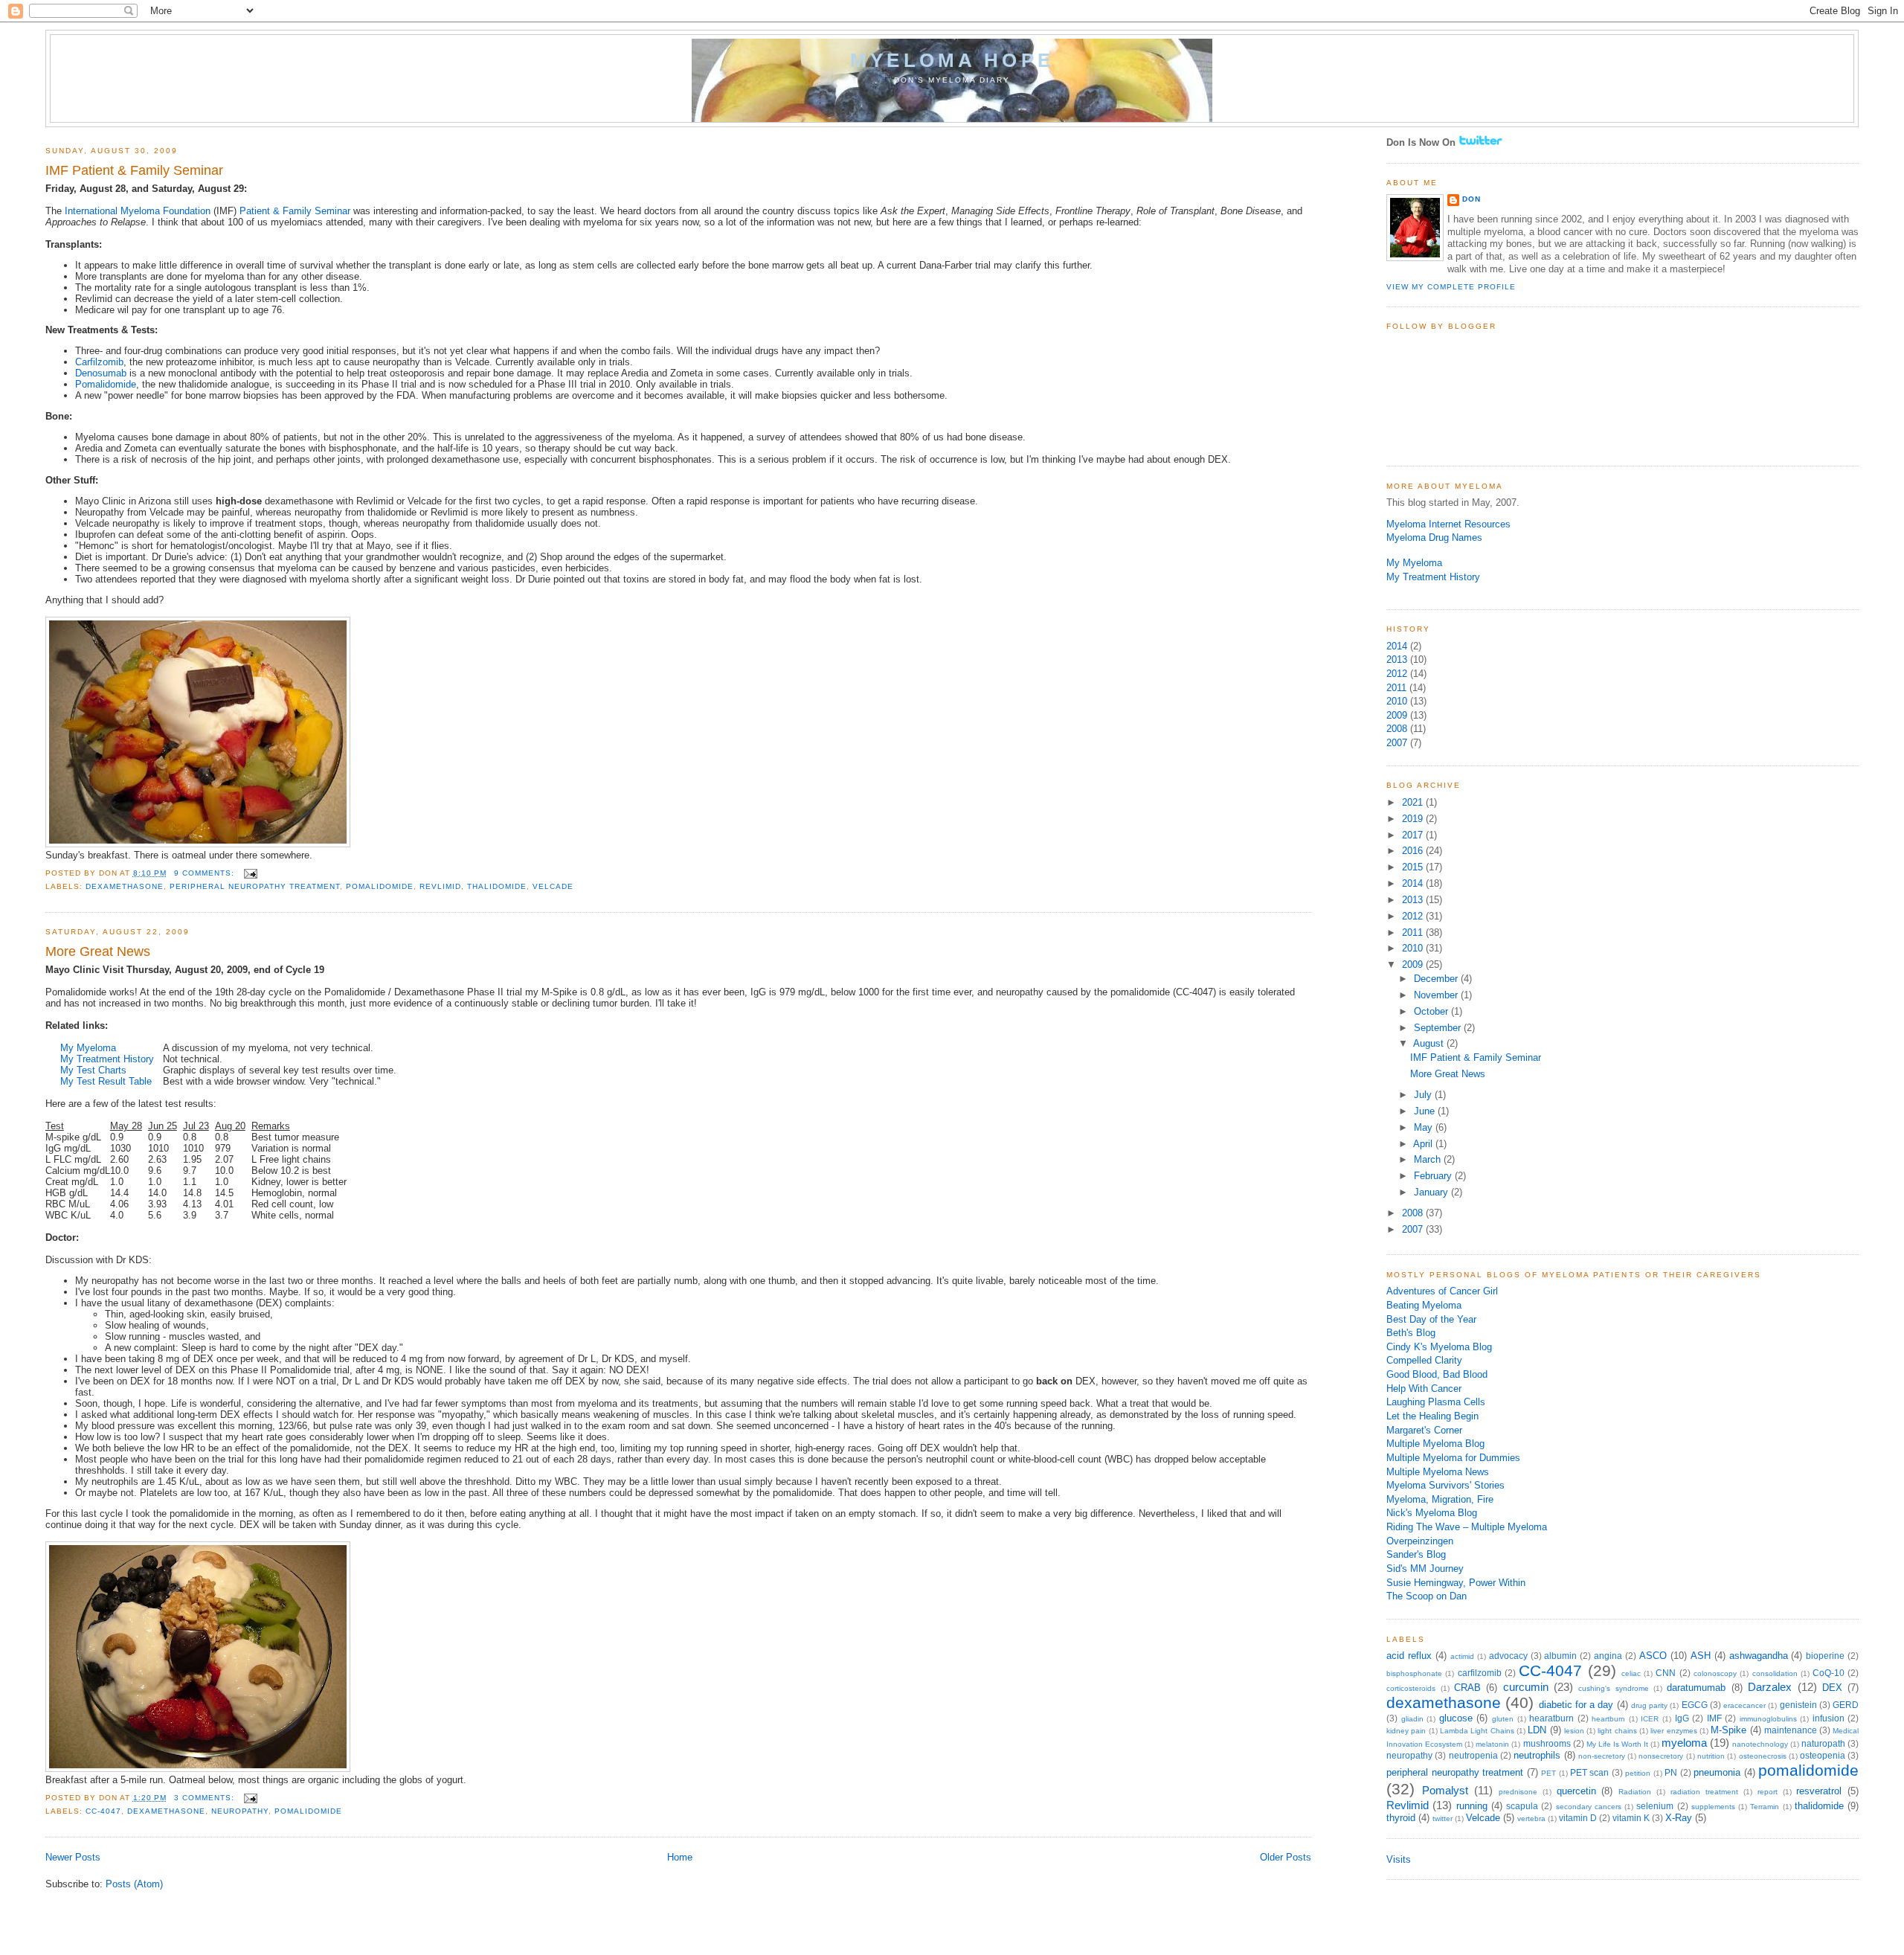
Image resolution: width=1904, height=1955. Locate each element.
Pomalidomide (106, 384)
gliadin (1412, 1719)
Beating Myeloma (1424, 1305)
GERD (1846, 1705)
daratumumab (1696, 1688)
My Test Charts (93, 1070)
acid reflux (1409, 1656)
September (1439, 1028)
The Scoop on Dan (1427, 1596)
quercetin (1576, 1791)
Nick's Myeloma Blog (1432, 1513)
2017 (1414, 835)
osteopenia (1823, 1756)
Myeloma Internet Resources (1448, 524)
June (1426, 1111)
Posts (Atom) (134, 1884)
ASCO (1653, 1656)
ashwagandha (1759, 1656)
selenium (1655, 1806)
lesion (1574, 1731)
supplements (1713, 1807)
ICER (1650, 1719)
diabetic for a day (1576, 1705)
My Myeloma (88, 1048)
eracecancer (1744, 1705)
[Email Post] (250, 873)
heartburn (1608, 1719)
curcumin (1526, 1687)
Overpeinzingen (1420, 1541)
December (1437, 979)
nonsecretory (1661, 1756)
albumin (1560, 1656)
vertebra (1531, 1818)
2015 (1414, 867)
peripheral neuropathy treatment (255, 886)
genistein (1798, 1705)
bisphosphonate (1414, 1673)
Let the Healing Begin (1432, 1416)
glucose (1456, 1718)
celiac (1631, 1673)
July (1424, 1095)
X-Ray (1679, 1818)
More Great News (98, 951)
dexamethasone (125, 886)
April (1424, 1144)
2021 (1414, 802)
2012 (1397, 674)
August (1430, 1043)
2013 (1397, 659)
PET (1548, 1773)
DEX (1832, 1688)
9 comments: (206, 873)
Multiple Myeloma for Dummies (1453, 1458)
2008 (1397, 729)
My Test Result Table (106, 1081)
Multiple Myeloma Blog (1435, 1444)
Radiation (1635, 1792)
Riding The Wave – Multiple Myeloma (1467, 1527)
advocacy (1508, 1656)
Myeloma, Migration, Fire (1440, 1499)
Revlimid (440, 886)
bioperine (1825, 1656)
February (1434, 1176)
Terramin (1765, 1807)
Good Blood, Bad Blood (1437, 1374)
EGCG (1695, 1705)
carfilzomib (1480, 1673)
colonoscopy (1715, 1673)
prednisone (1518, 1792)
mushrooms (1547, 1744)
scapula (1522, 1806)
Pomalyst (1445, 1790)
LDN (1537, 1730)
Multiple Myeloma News (1438, 1472)
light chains (1617, 1731)
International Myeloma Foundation (138, 211)
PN (1671, 1773)
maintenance (1791, 1730)
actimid (1462, 1656)
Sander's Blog (1416, 1554)
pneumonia (1717, 1772)
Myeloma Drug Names (1434, 537)
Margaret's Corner (1424, 1430)
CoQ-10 (1829, 1673)
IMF (1714, 1718)
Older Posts (1286, 1857)
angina (1608, 1656)
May (1425, 1127)
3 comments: (206, 1798)
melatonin (1492, 1744)
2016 (1414, 851)
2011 (1396, 688)
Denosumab (101, 373)
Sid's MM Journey (1425, 1569)
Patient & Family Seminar (295, 211)
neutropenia (1473, 1756)
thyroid (1401, 1818)
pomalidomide (380, 886)
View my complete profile (1451, 287)
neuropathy (240, 1811)
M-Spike (1728, 1730)
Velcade (553, 886)
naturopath (1823, 1744)
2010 (1397, 701)
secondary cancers (1589, 1807)
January (1432, 1192)
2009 (1397, 715)
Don (1472, 199)
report (1768, 1792)
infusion (1829, 1718)
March (1429, 1159)
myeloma (1684, 1743)
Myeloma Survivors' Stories (1445, 1485)
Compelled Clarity (1424, 1360)
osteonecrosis (1763, 1756)
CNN (1666, 1673)
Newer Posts (73, 1857)
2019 (1414, 819)
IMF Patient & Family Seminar (134, 170)
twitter (1443, 1818)
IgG (1682, 1718)
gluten (1503, 1719)
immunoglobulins (1768, 1719)
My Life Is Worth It (1617, 1744)
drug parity (1649, 1705)
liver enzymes (1673, 1731)
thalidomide (497, 886)
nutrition (1711, 1756)
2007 (1397, 743)
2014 (1397, 646)
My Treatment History (107, 1059)
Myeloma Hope (952, 60)
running (1472, 1806)
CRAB (1467, 1688)
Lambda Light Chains (1477, 1731)
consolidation (1775, 1673)
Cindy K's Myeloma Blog (1439, 1347)
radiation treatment (1704, 1792)
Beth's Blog (1411, 1333)
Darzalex (1770, 1687)
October (1432, 1011)
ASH (1701, 1656)
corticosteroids (1411, 1688)
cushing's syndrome (1613, 1688)
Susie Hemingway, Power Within (1456, 1583)
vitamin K (1631, 1818)
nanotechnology (1760, 1744)
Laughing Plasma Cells (1436, 1402)
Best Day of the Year (1431, 1319)
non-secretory (1602, 1756)
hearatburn (1551, 1718)
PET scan (1589, 1773)
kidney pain (1406, 1731)
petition (1638, 1773)
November (1437, 995)
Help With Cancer (1424, 1389)
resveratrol (1819, 1791)
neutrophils (1537, 1755)
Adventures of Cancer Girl (1442, 1291)
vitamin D (1578, 1818)
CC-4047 (103, 1811)
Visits (1399, 1859)
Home (680, 1857)
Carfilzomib (99, 362)
